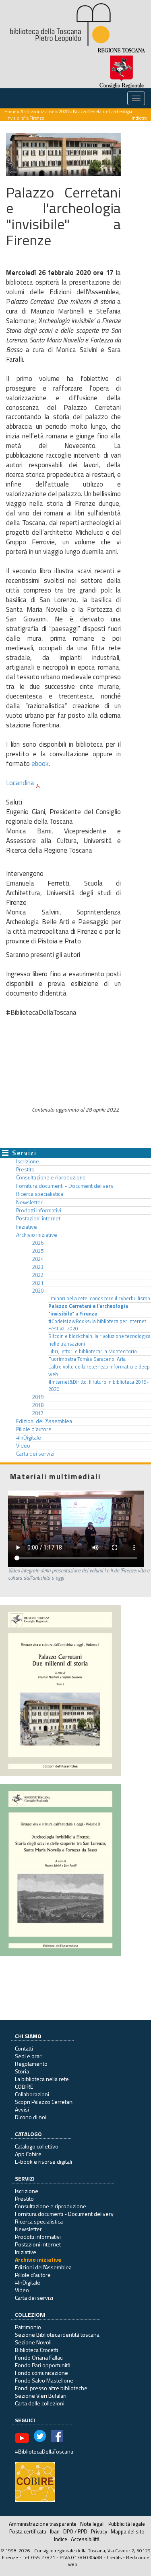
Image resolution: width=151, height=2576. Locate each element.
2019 (38, 1397)
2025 (38, 1251)
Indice (61, 2539)
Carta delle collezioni (40, 2403)
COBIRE (24, 2086)
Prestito (25, 1169)
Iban (55, 2531)
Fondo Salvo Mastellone (44, 2380)
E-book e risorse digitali (43, 2162)
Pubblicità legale (127, 2524)
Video (23, 1446)
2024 (38, 1259)
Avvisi (22, 2109)
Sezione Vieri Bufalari (41, 2396)
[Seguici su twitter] (40, 2437)
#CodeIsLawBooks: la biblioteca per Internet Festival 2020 (97, 1325)
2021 (38, 1283)
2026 (38, 1243)
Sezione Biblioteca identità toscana (57, 2335)
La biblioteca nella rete (42, 2079)
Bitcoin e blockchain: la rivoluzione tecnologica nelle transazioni (99, 1340)
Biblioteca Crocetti (36, 2350)
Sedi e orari (29, 2056)
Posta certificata (28, 2531)
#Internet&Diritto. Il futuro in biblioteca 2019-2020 (99, 1386)
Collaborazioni (32, 2094)
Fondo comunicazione (41, 2373)
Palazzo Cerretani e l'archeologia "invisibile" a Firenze (88, 1310)
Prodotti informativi (39, 1210)
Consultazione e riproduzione (51, 1177)
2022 (38, 1275)
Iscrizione (28, 1161)
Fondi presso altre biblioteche (51, 2388)
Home (10, 111)
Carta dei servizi (35, 1454)
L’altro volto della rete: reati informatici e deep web (99, 1370)
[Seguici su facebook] (57, 2437)
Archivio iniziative (37, 111)
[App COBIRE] (35, 2481)
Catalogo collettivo (37, 2146)
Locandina (20, 783)
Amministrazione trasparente (43, 2524)
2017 (38, 1413)
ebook (40, 764)
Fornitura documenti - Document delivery (65, 1186)
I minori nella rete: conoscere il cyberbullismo (99, 1298)
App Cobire (28, 2154)
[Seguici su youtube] (22, 2437)
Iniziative (27, 1227)
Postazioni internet (38, 1218)
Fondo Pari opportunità (43, 2365)
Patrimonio (28, 2327)
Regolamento (31, 2064)
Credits (114, 2557)
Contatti (24, 2048)
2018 (38, 1405)
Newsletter (29, 1202)
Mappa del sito (128, 2531)
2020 (64, 111)
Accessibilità (85, 2539)
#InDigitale (29, 1438)
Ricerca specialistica (40, 1194)
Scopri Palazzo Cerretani (44, 2102)
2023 (38, 1267)
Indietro (139, 118)
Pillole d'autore (34, 1429)
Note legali (92, 2524)
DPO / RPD (75, 2531)
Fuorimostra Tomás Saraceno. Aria (87, 1359)
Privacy (99, 2531)
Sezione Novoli (33, 2342)
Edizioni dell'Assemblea (44, 1421)
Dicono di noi (31, 2117)
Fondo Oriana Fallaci (39, 2357)
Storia (22, 2071)
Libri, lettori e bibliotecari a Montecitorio (93, 1351)
